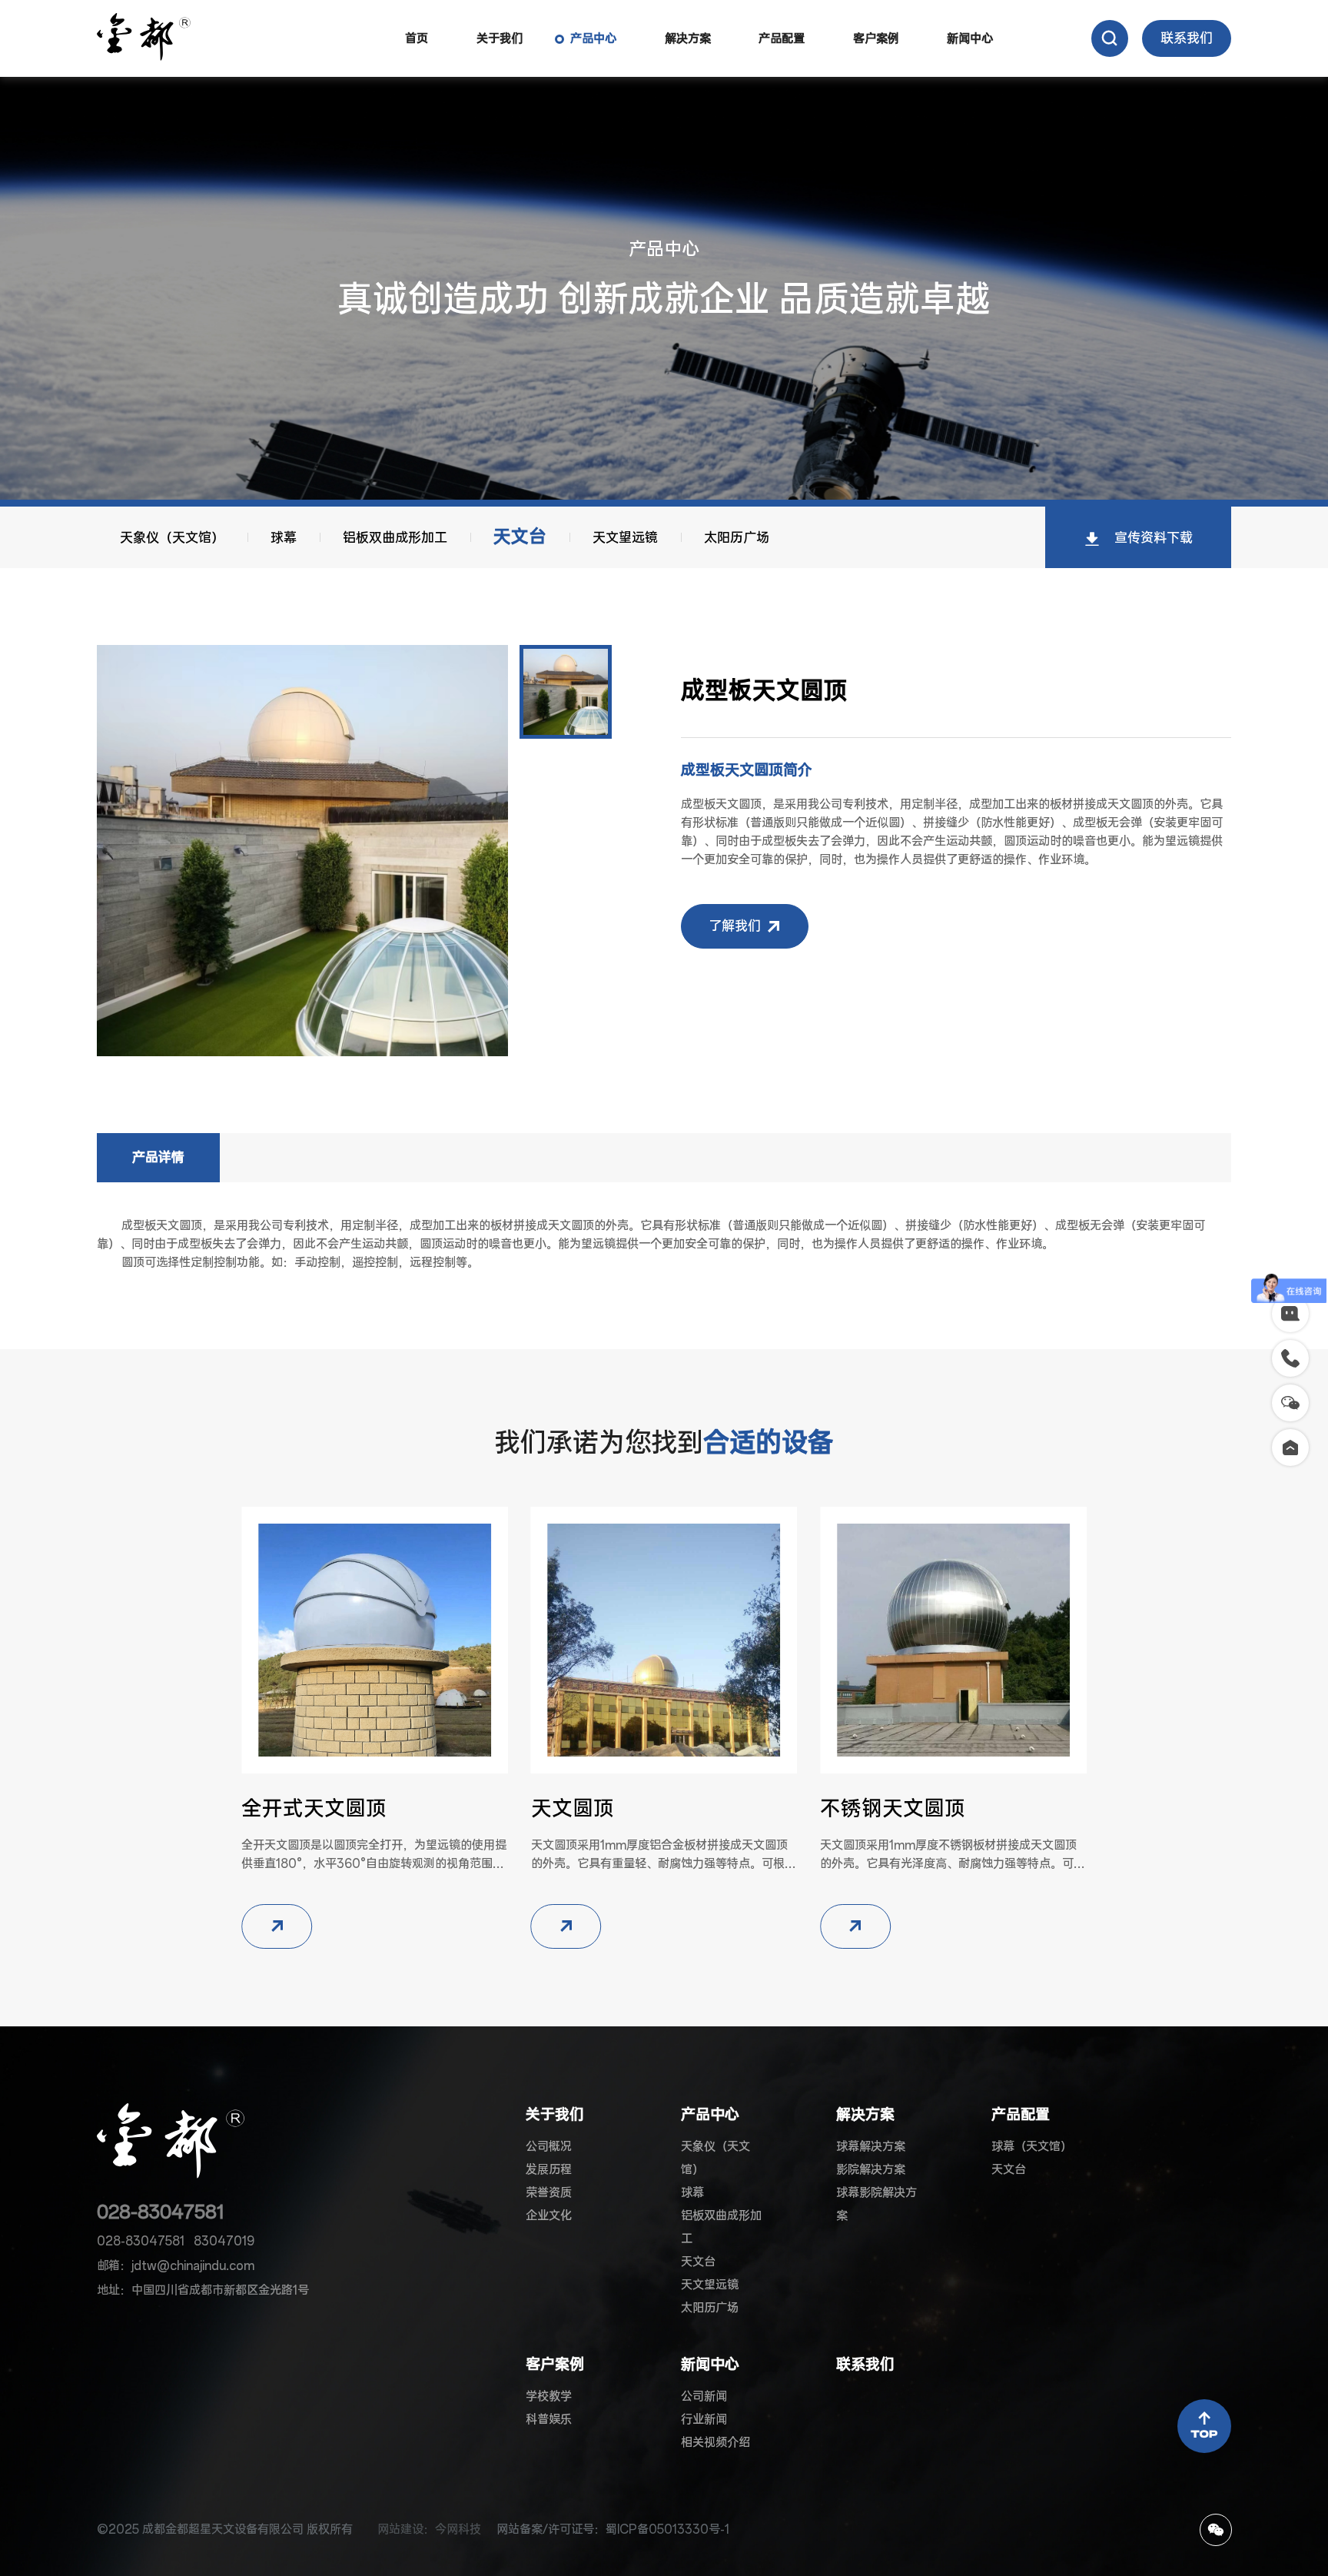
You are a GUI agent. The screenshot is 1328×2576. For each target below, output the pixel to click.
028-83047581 (161, 2212)
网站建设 (400, 2529)
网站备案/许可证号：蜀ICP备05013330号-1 (613, 2529)
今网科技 (458, 2529)
